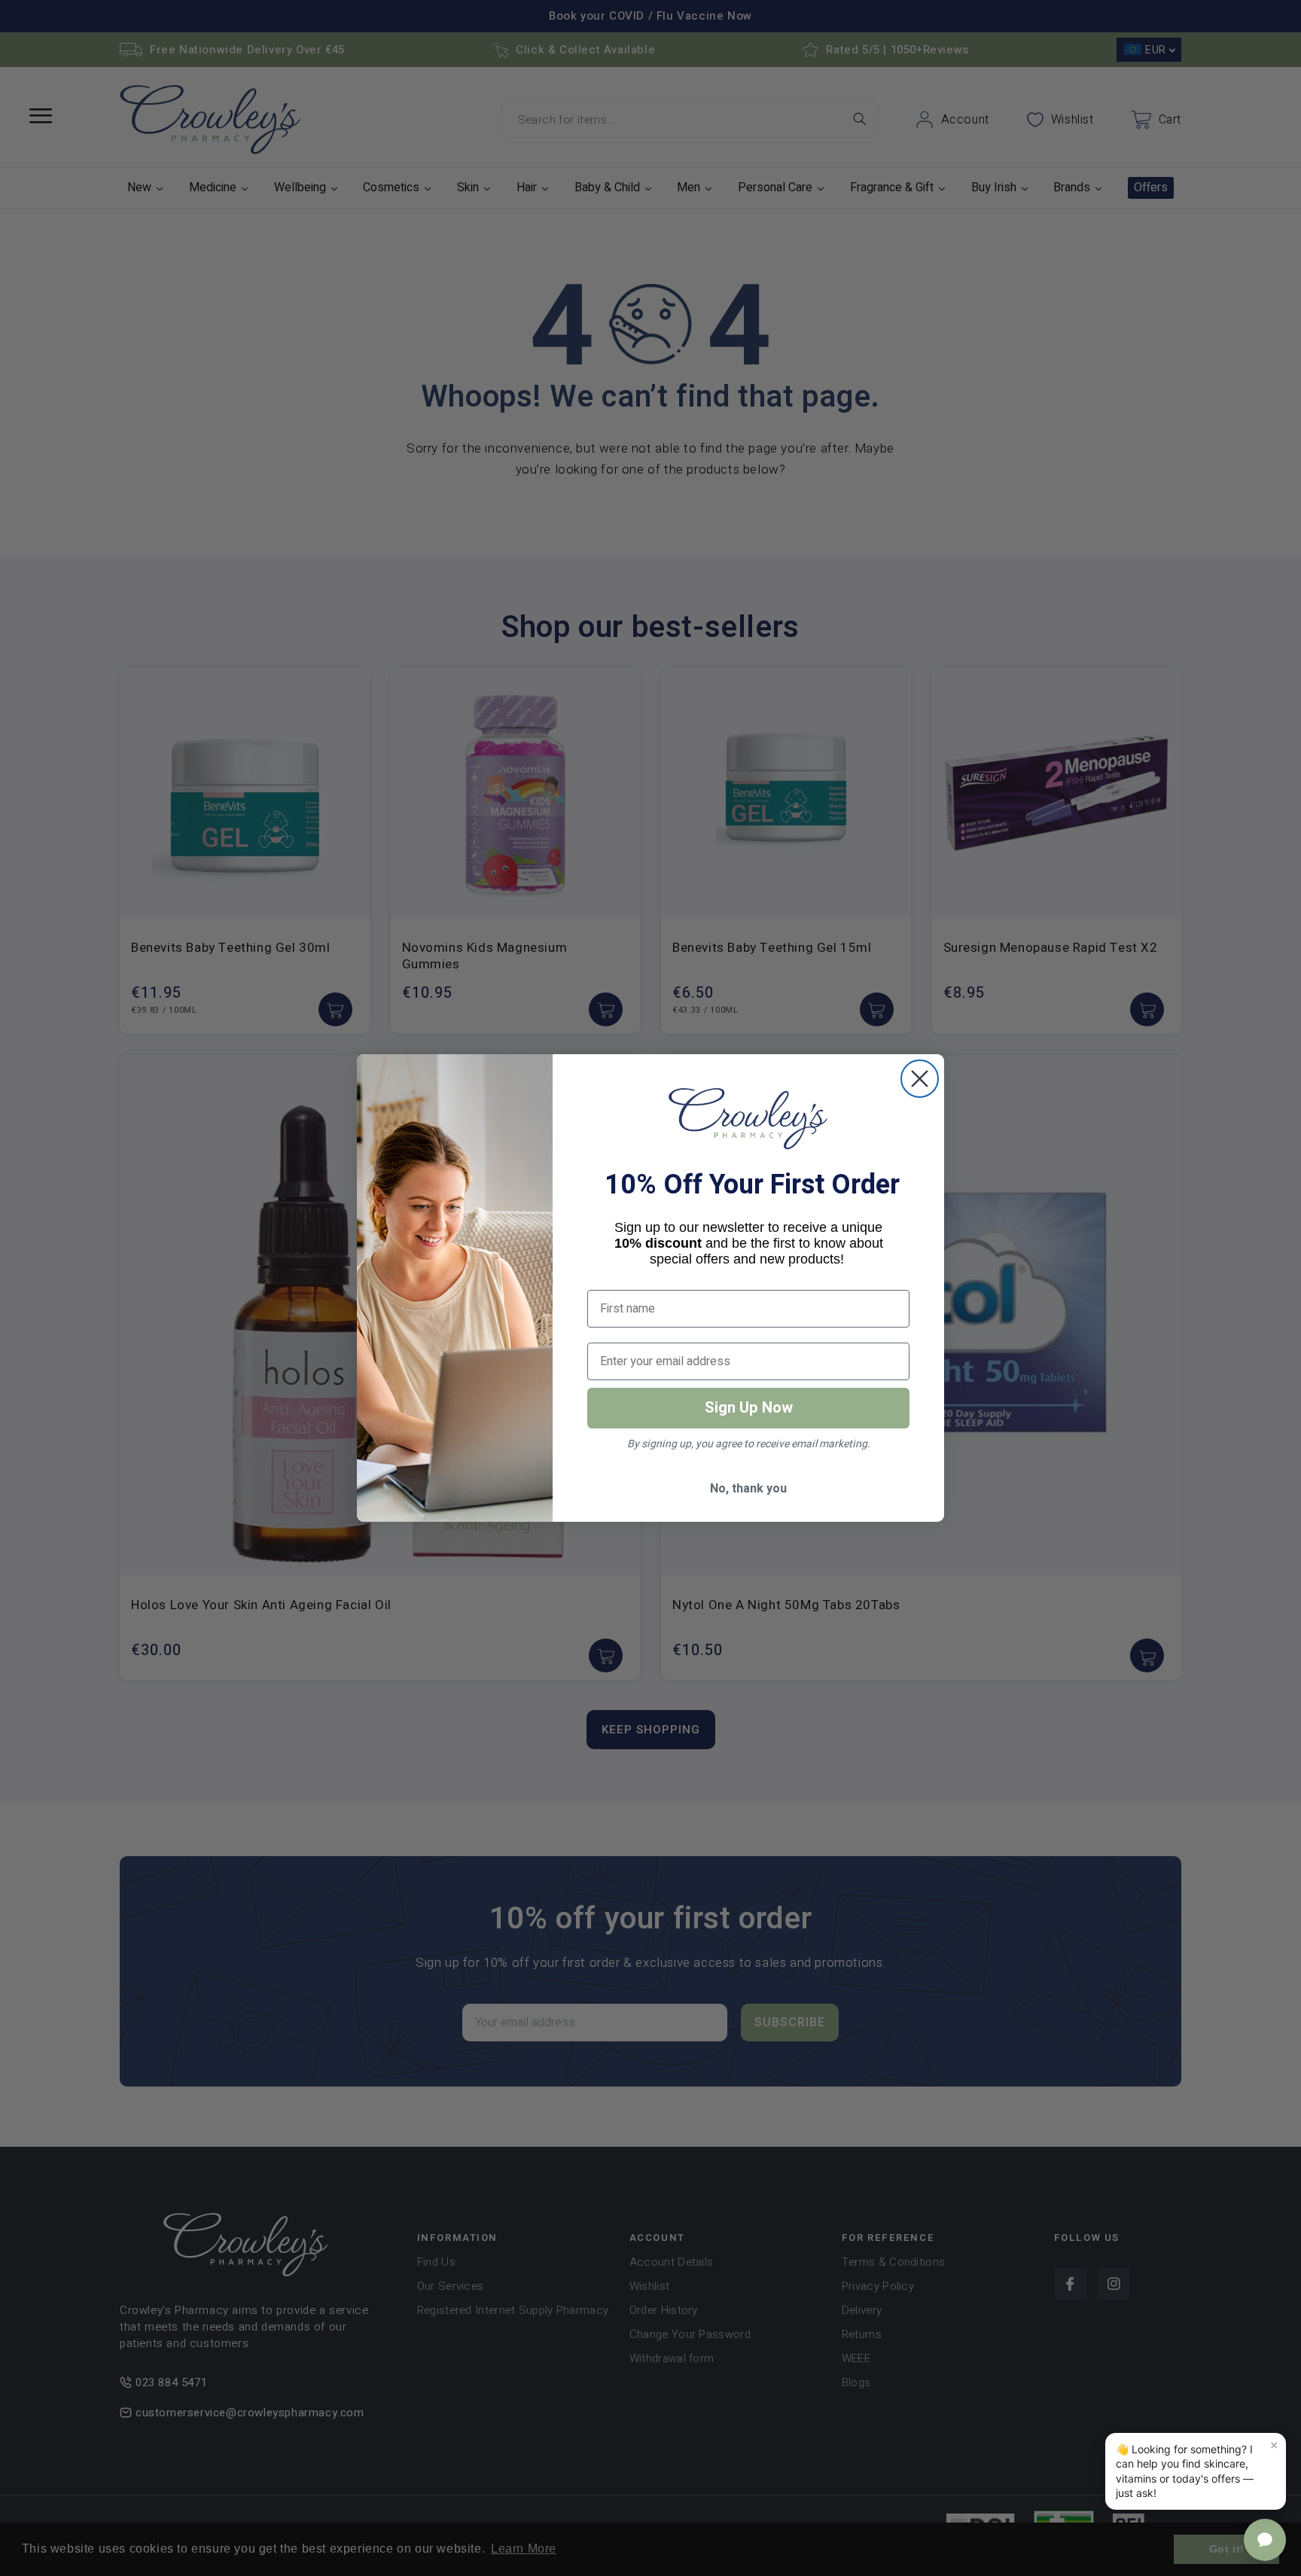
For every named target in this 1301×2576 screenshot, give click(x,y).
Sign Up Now (749, 1408)
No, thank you (748, 1489)
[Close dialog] (920, 1079)
